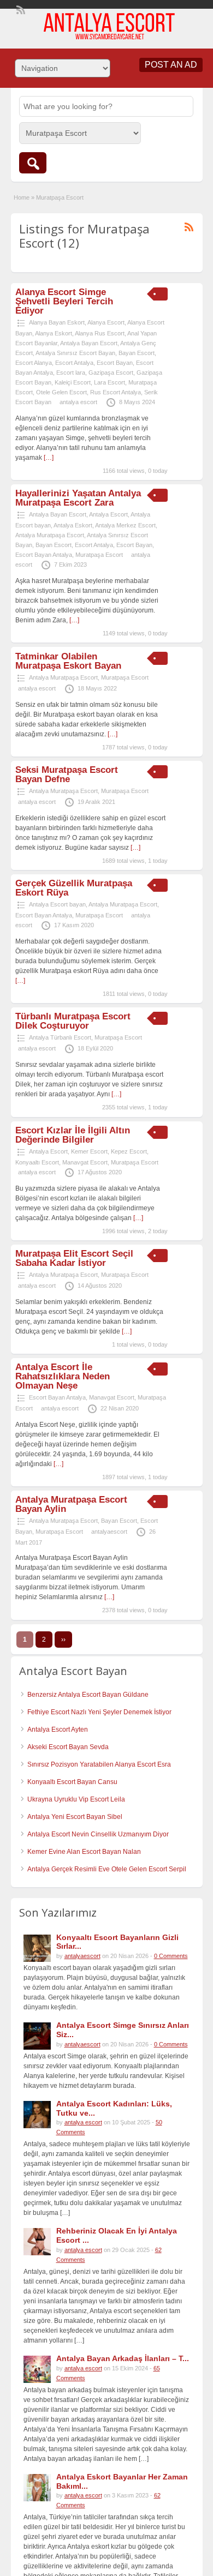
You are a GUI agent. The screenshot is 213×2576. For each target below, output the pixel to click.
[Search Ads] (33, 163)
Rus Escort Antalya (116, 392)
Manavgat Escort (85, 1162)
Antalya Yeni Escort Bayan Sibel (75, 1817)
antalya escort (78, 402)
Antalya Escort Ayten (58, 1730)
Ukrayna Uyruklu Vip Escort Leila (76, 1799)
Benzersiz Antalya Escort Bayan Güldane (88, 1695)
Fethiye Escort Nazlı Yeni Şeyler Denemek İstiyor (99, 1712)
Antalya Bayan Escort (89, 343)
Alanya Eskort (54, 333)
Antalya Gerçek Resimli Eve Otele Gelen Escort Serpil (107, 1869)
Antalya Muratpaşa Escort (50, 535)
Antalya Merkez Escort (125, 525)
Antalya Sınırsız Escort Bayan (75, 353)
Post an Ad (171, 65)
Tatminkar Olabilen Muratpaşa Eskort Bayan (68, 661)
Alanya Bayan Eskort (57, 322)
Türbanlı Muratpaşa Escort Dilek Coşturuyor (73, 1021)
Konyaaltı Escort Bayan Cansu (72, 1782)
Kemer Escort (89, 1151)
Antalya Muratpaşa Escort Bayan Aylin (71, 1504)
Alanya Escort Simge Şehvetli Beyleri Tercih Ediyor (64, 301)
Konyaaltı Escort (37, 1162)
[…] (49, 458)
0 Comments (171, 1956)
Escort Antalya (74, 363)
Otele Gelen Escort (61, 392)
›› (63, 1640)
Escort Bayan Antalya (44, 555)
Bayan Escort (137, 353)
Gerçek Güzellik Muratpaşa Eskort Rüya (74, 888)
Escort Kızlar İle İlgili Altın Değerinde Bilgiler (73, 1135)
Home (22, 197)
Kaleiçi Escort (73, 382)
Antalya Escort (108, 514)
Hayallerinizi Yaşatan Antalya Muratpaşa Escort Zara (78, 498)
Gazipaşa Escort (111, 373)
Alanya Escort (106, 322)
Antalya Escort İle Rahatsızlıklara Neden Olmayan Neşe (63, 1376)
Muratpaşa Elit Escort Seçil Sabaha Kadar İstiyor (74, 1258)
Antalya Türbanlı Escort (60, 1037)
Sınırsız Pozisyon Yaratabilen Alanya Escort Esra (99, 1764)
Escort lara (71, 373)
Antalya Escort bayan (57, 904)
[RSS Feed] (20, 9)
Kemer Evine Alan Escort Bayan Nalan (84, 1852)
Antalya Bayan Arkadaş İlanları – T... (123, 2358)
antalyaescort (109, 1532)
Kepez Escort (129, 1151)
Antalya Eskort (73, 525)
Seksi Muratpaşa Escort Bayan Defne (67, 774)
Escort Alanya (34, 363)
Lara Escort (110, 382)
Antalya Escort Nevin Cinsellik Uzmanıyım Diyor (98, 1834)
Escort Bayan (115, 363)
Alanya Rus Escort (100, 333)
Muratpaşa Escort (99, 555)
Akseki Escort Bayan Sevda (68, 1747)
